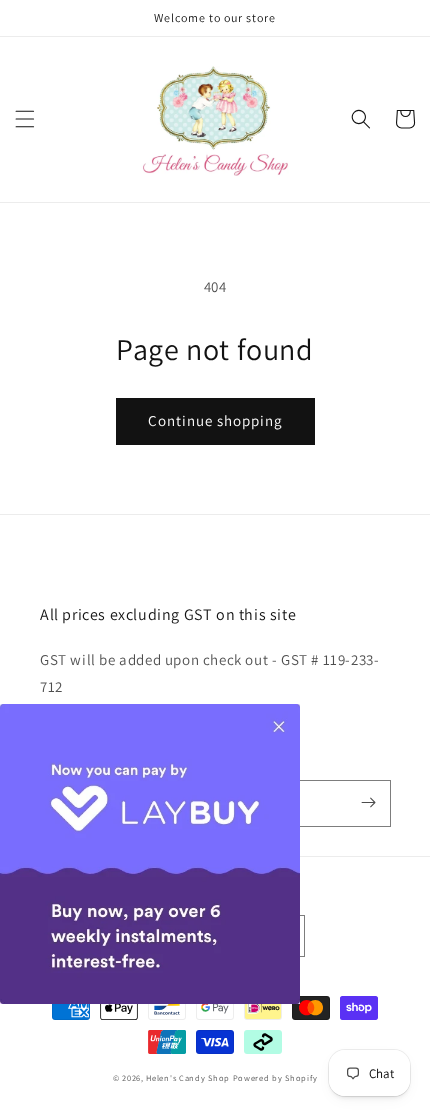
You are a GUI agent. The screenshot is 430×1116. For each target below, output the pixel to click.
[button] (25, 119)
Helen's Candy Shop (188, 1077)
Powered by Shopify (275, 1077)
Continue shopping (215, 420)
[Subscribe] (368, 803)
